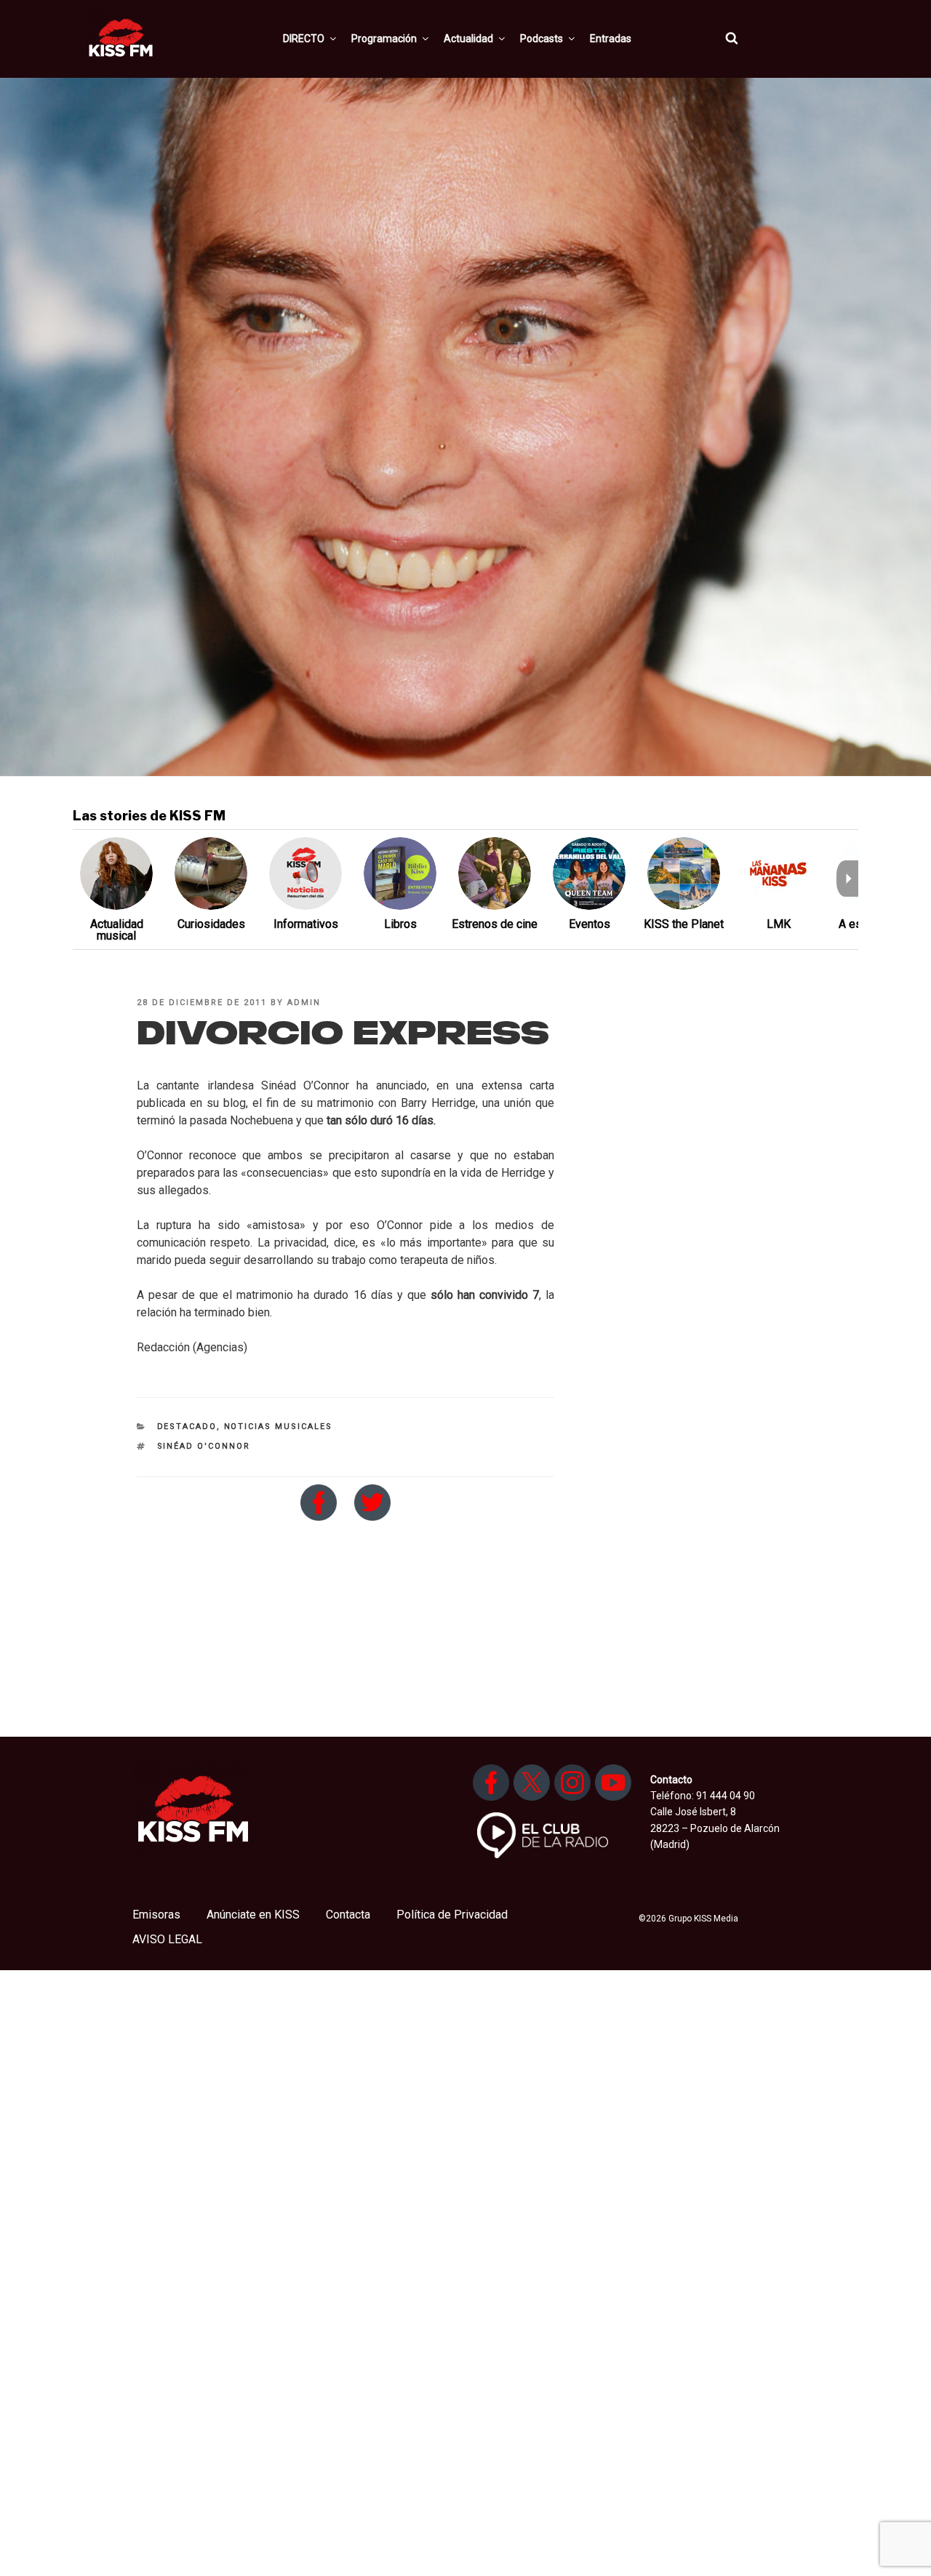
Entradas (611, 39)
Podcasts (542, 39)
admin (304, 1003)
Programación (384, 39)
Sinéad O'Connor (204, 1446)
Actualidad (468, 39)
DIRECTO (304, 39)
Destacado (187, 1427)
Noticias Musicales (279, 1427)
